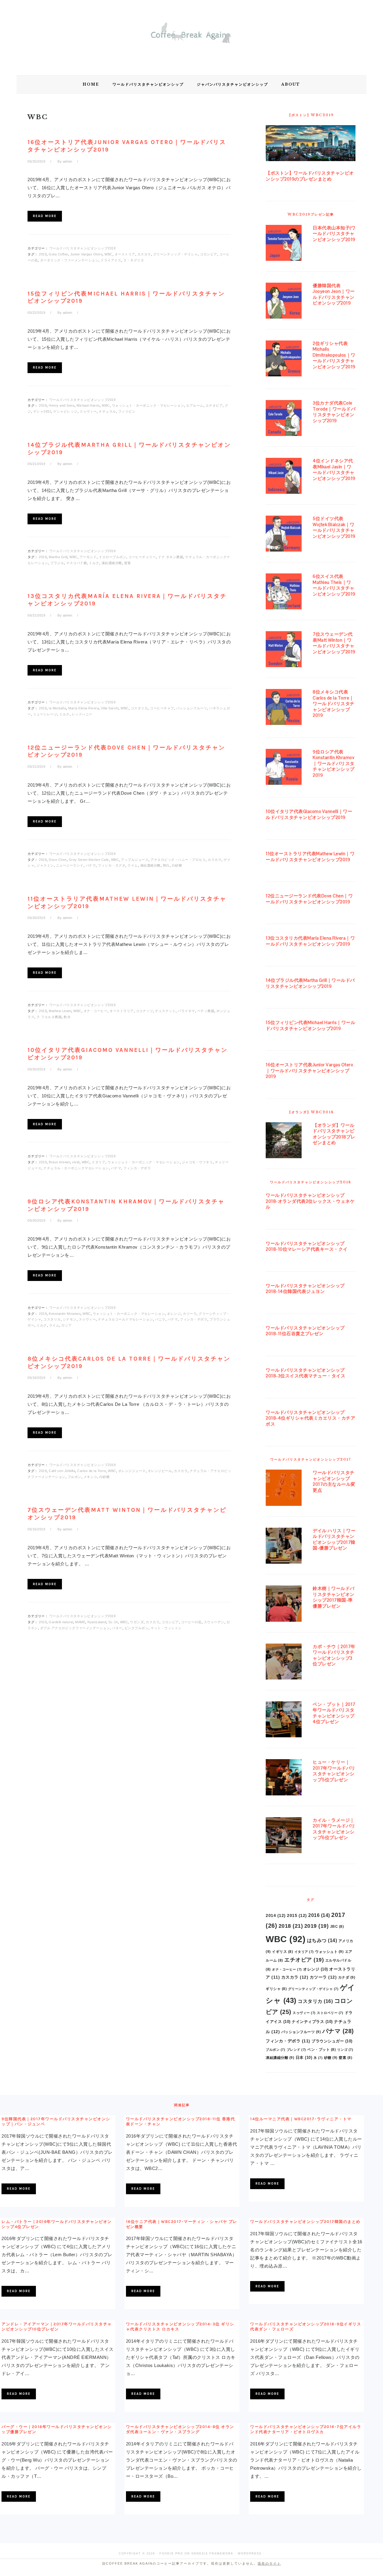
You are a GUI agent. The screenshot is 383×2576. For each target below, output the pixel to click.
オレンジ (174, 1314)
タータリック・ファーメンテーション (69, 260)
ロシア (67, 1325)
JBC (337, 1927)
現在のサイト (269, 2563)
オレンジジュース (132, 1471)
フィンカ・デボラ (137, 1168)
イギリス (282, 1952)
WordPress (250, 2554)
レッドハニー (82, 714)
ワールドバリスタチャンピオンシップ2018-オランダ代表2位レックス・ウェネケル (310, 1201)
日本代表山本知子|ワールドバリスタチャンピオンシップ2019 (334, 234)
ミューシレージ (45, 714)
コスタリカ (139, 708)
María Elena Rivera (83, 708)
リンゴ (345, 2050)
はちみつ (322, 1940)
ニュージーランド (70, 865)
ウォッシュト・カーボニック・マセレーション (148, 405)
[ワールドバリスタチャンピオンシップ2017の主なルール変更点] (284, 1489)
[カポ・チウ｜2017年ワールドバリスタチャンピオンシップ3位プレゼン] (284, 1663)
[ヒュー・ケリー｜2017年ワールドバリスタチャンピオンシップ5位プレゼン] (284, 1778)
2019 (43, 254)
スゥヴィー (88, 411)
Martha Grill (58, 557)
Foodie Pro (171, 2554)
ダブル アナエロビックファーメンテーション (75, 1628)
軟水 (67, 1017)
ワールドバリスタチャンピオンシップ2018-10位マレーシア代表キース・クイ (307, 1246)
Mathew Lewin (60, 1011)
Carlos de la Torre (92, 1471)
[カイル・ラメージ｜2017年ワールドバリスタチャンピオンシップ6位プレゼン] (284, 1836)
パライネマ (186, 1011)
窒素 (128, 563)
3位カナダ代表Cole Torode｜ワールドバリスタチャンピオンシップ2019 (334, 412)
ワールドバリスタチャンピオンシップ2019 (83, 248)
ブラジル (57, 563)
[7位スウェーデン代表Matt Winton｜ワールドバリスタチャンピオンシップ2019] (284, 650)
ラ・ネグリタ (134, 260)
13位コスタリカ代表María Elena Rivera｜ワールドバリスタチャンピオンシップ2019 (310, 941)
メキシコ (90, 1477)
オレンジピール (160, 1471)
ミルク (94, 563)
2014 (276, 1915)
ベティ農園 (206, 1011)
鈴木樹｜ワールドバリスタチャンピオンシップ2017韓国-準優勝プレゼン (334, 1597)
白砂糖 (177, 865)
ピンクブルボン (137, 1628)
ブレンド (296, 2050)
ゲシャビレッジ (65, 411)
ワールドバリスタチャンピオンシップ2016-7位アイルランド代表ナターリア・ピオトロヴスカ (306, 2429)
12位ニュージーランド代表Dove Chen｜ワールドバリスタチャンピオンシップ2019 (309, 899)
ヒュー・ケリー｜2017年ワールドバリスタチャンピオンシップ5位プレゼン (334, 1771)
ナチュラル (107, 411)
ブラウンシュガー (332, 2041)
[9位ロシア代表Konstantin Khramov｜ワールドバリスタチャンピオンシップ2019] (284, 768)
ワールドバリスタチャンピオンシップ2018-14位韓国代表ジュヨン (305, 1289)
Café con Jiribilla (62, 1471)
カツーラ (190, 1314)
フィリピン (127, 411)
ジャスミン (45, 865)
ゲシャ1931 (42, 411)
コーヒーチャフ (162, 708)
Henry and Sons (62, 405)
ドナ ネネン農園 (171, 557)
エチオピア (214, 405)
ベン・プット (322, 2050)
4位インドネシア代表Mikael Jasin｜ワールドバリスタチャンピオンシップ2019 (334, 470)
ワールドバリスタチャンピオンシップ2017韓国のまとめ (305, 2222)
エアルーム (195, 405)
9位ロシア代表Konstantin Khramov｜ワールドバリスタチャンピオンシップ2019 (334, 763)
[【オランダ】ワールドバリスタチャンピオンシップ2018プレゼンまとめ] (284, 1141)
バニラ (160, 1319)
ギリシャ (276, 1989)
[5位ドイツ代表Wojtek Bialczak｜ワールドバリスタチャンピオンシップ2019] (284, 535)
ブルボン (75, 1477)
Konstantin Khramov (65, 1314)
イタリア (98, 1162)
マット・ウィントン (166, 1628)
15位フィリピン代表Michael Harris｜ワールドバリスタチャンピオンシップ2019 (310, 1025)
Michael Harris (88, 405)
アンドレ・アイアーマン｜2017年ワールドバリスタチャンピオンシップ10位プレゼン (57, 2327)
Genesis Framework (212, 2554)
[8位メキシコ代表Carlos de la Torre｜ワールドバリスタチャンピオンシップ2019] (284, 708)
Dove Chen (58, 860)
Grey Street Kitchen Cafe (89, 860)
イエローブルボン (113, 557)
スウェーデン (214, 1622)
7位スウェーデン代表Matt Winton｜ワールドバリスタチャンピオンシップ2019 (334, 643)
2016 (319, 1915)
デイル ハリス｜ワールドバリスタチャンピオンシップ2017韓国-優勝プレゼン (334, 1539)
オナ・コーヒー (96, 1011)
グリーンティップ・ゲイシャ (176, 254)
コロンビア (209, 254)
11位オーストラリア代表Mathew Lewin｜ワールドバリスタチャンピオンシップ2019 (310, 857)
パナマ (91, 865)
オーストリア (125, 254)
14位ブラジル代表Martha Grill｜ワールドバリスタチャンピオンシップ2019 (310, 983)
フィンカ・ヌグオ (112, 865)
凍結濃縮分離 (112, 563)
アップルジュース (135, 860)
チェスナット (165, 1011)
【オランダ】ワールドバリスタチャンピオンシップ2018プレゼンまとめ (334, 1134)
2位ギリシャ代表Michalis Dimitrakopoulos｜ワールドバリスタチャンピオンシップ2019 (334, 355)
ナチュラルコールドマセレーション (125, 1319)
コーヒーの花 (191, 1622)
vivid (76, 1162)
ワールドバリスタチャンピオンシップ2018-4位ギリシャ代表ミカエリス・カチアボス (310, 1418)
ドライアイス (111, 260)
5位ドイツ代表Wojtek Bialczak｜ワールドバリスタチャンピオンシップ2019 (334, 527)
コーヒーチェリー (142, 557)
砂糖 (331, 2058)
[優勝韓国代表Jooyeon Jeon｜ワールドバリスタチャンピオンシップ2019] (284, 302)
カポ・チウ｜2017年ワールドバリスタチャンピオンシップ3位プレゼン (334, 1655)
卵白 (166, 865)
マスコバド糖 (76, 563)
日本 (304, 2058)
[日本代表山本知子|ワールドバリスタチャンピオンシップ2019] (284, 244)
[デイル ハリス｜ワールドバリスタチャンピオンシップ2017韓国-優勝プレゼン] (284, 1547)
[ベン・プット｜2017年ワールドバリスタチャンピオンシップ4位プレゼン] (284, 1721)
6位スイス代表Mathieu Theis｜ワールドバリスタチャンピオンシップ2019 (334, 585)
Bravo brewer (59, 1162)
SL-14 (113, 1622)
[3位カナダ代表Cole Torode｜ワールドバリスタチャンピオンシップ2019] (284, 419)
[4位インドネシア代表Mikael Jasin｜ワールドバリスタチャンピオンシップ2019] (284, 477)
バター (117, 1628)
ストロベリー (330, 2013)
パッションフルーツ (192, 708)
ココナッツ (145, 1011)
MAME (80, 1622)
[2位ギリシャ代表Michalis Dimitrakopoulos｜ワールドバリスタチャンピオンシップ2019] (284, 360)
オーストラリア (122, 1011)
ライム (133, 865)
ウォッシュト (329, 1952)
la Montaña (57, 708)
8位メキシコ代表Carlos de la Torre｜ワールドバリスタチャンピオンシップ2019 (334, 704)
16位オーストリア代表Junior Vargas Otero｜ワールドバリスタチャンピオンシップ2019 (309, 1070)
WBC (108, 254)
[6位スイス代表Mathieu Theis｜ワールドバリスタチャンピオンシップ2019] (284, 593)
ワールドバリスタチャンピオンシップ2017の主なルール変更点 (334, 1481)
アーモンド (88, 557)
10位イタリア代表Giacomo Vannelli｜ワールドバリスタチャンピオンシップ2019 (309, 814)
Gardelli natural (61, 1622)
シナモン (70, 1319)
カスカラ (144, 254)
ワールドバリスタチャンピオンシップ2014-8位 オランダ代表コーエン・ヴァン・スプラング (180, 2429)
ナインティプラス (312, 2022)
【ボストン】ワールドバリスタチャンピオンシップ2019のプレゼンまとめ (310, 176)
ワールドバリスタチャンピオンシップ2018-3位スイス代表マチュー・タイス (306, 1373)
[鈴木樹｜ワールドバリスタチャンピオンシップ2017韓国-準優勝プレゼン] (284, 1605)
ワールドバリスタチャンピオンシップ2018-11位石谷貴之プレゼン (305, 1331)
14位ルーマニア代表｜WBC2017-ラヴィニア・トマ (301, 2119)
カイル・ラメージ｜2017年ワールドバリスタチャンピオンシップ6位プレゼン (334, 1829)
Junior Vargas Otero (86, 254)
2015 (297, 1915)
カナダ (347, 1977)
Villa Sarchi (110, 708)
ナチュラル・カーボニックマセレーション (76, 1168)
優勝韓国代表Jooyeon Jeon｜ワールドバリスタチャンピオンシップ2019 (334, 294)
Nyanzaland (97, 1622)
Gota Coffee (58, 254)
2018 (291, 1926)
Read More (45, 216)
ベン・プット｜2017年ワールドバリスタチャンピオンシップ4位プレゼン (334, 1713)
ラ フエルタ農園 (49, 1017)
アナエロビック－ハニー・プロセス (178, 860)
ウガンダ (137, 1622)
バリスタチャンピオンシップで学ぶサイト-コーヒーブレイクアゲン (191, 36)
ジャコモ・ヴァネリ (197, 1162)
